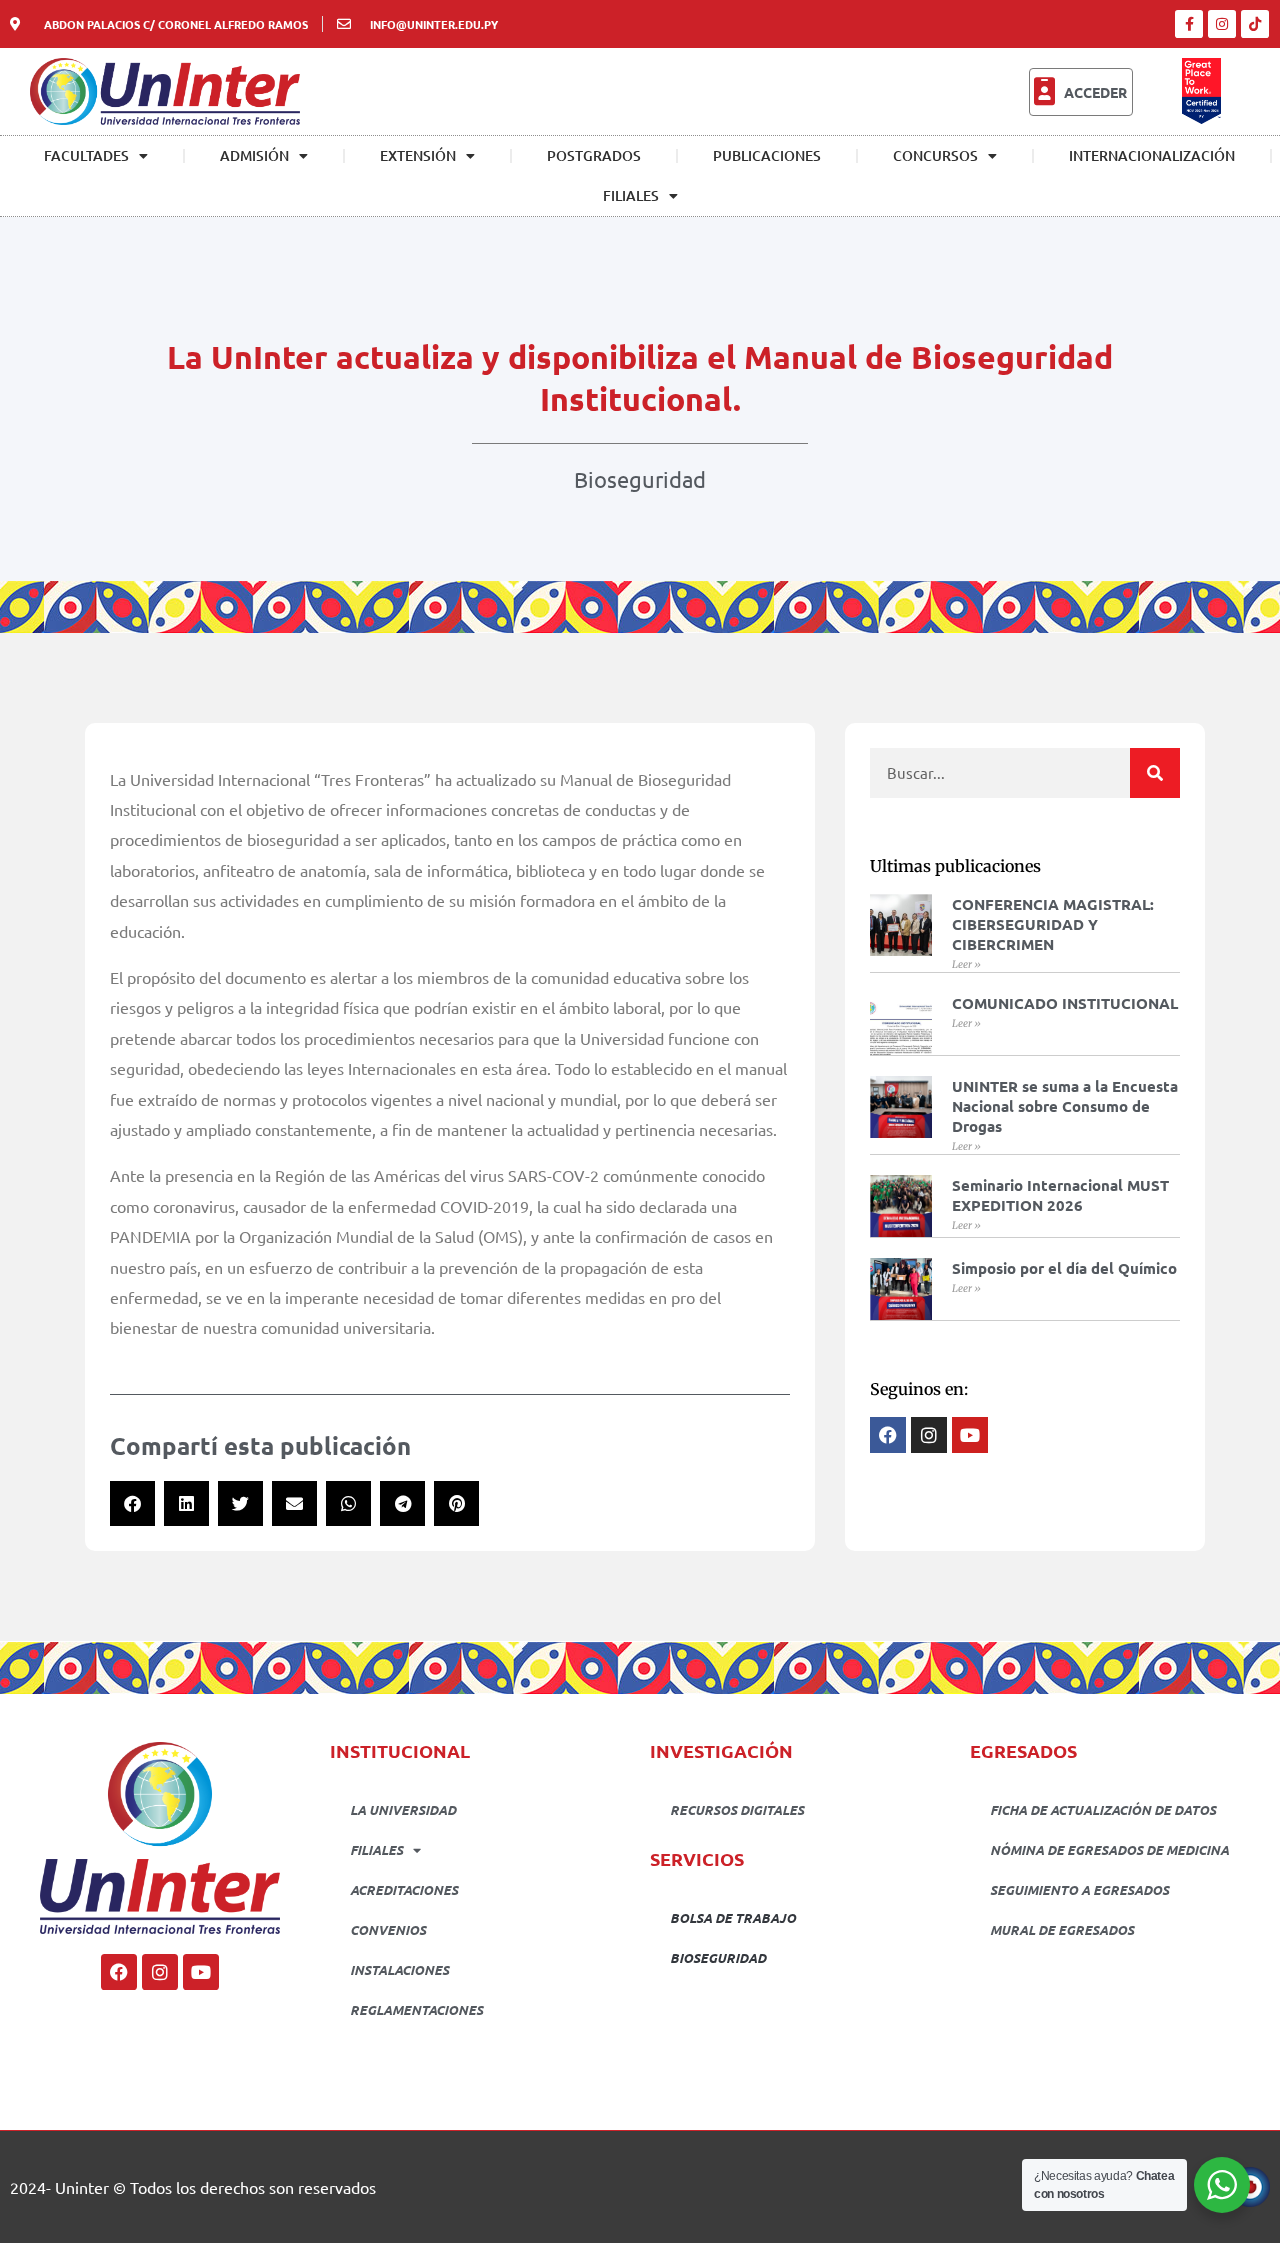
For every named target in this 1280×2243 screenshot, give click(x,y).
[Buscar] (1155, 773)
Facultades (86, 155)
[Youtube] (201, 1972)
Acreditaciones (404, 1889)
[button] (132, 1503)
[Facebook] (119, 1972)
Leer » (966, 964)
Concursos (935, 155)
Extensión (418, 155)
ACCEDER (1095, 92)
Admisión (254, 155)
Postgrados (594, 155)
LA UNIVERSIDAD (403, 1809)
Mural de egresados (1062, 1929)
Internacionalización (1152, 155)
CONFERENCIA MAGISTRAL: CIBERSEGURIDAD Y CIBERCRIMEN (1053, 924)
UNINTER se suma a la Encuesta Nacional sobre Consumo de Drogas (1065, 1106)
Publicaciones (767, 155)
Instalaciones (399, 1969)
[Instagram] (1222, 24)
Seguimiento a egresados (1079, 1889)
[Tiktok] (1255, 24)
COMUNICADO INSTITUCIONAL (1065, 1003)
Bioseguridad (640, 479)
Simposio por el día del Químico (1064, 1268)
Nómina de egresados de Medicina (1109, 1849)
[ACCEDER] (1044, 92)
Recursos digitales (737, 1809)
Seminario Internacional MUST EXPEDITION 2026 (1060, 1195)
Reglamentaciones (416, 2009)
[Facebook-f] (1189, 24)
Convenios (388, 1929)
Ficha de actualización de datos (1103, 1809)
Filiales (631, 195)
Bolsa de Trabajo (733, 1917)
